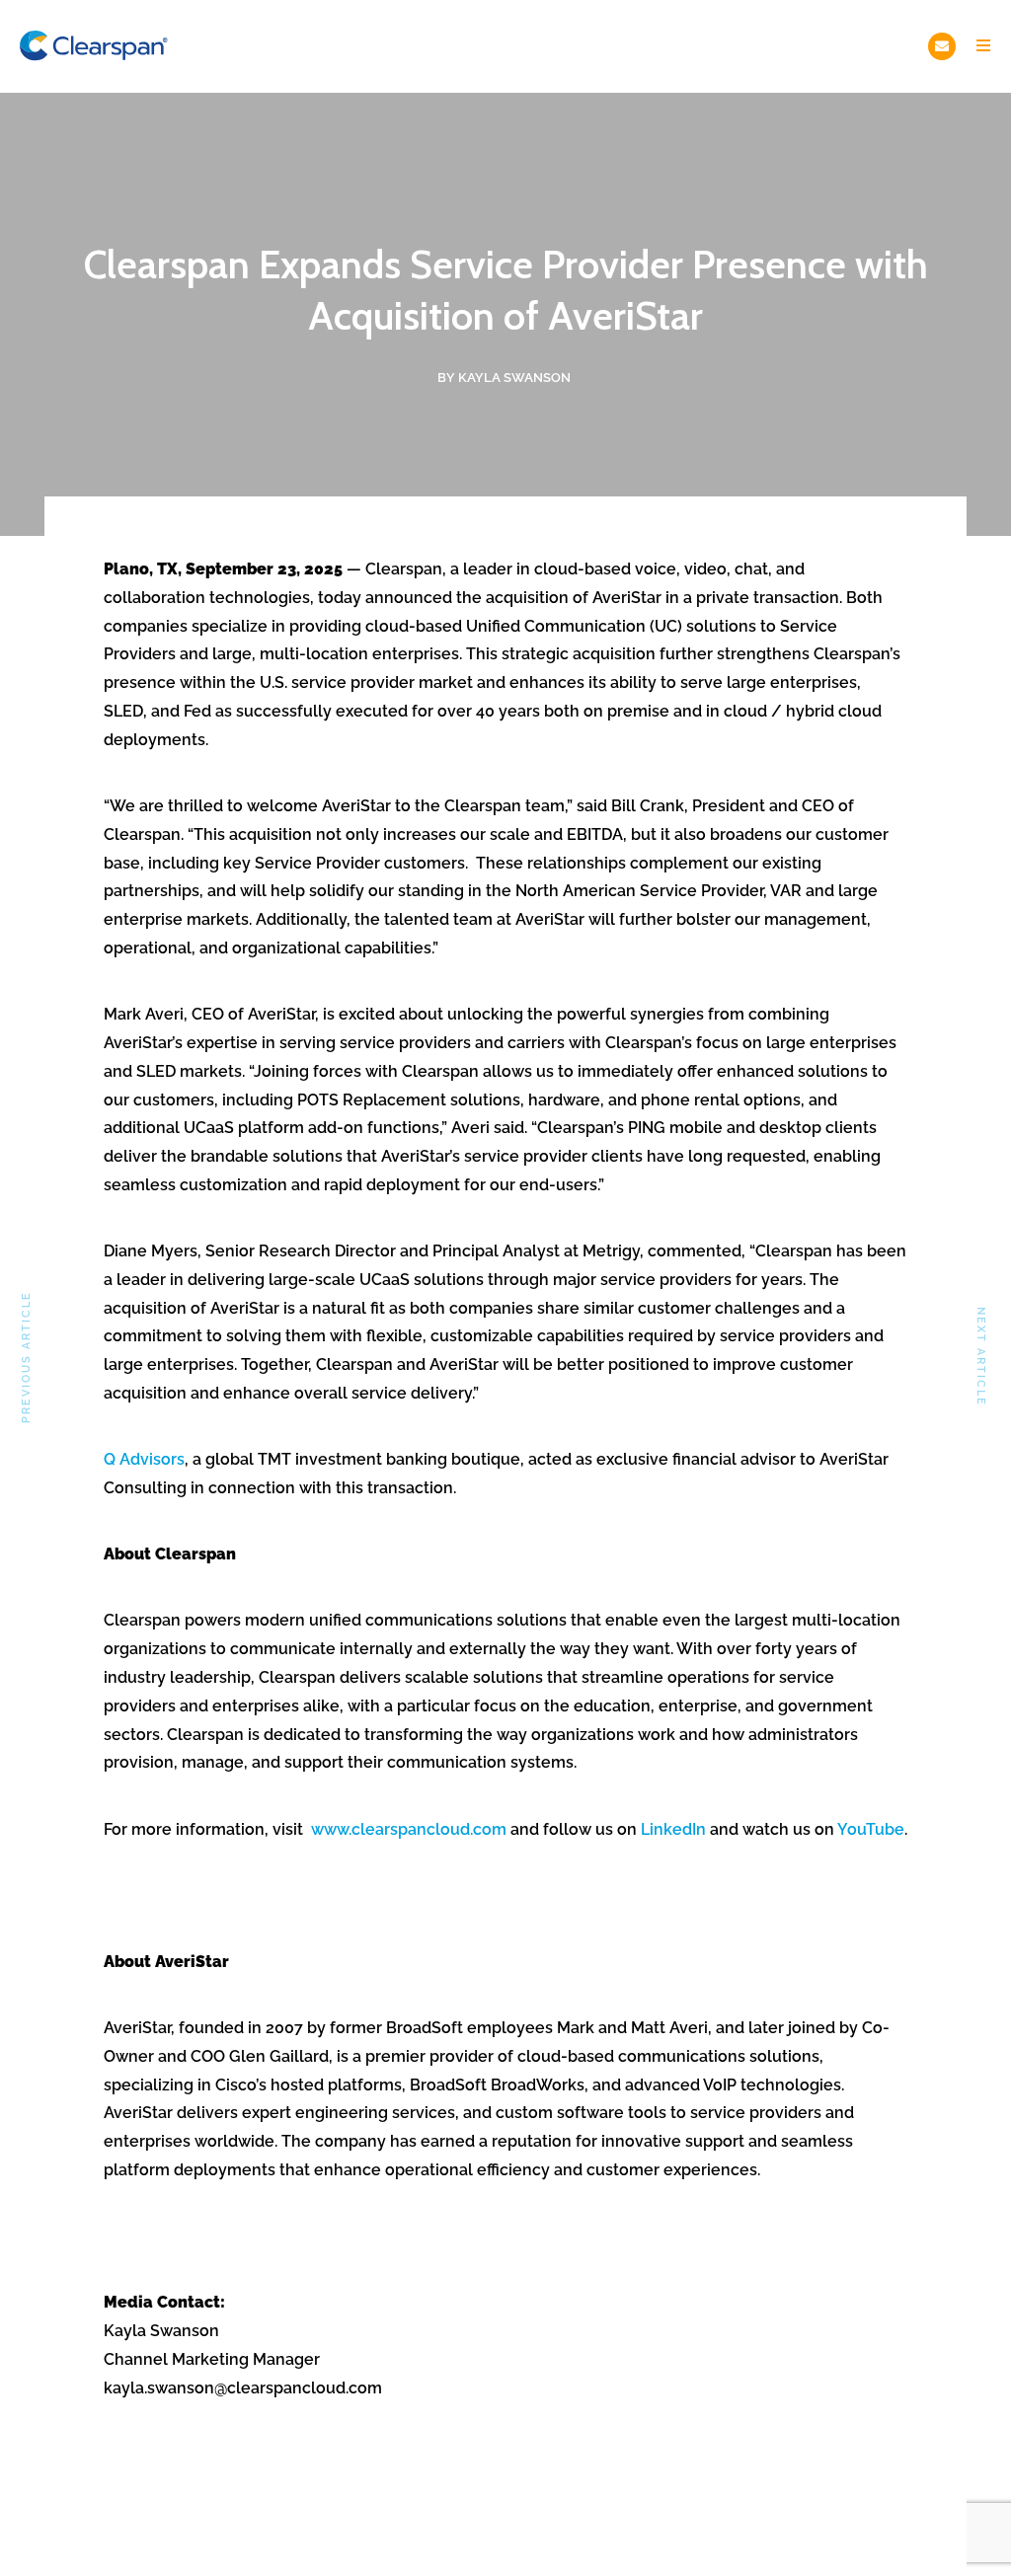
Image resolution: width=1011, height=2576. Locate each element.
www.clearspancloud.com (409, 1829)
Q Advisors (144, 1459)
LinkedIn (673, 1829)
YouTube (871, 1829)
